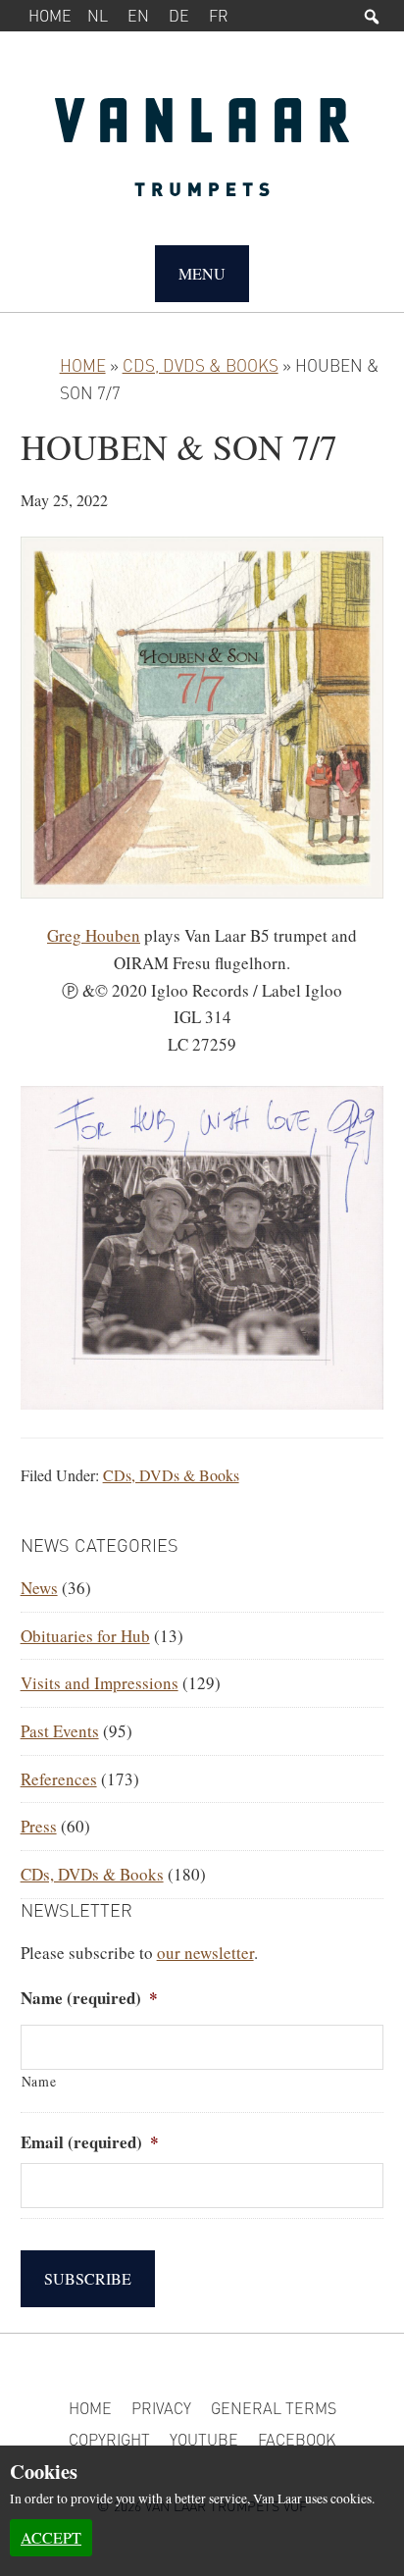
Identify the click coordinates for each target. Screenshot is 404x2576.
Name (39, 2081)
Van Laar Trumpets (202, 157)
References (59, 1779)
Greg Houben (94, 935)
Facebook (297, 2439)
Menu (202, 273)
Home (50, 15)
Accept (51, 2537)
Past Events (60, 1731)
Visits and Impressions (100, 1683)
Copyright (109, 2439)
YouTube (204, 2439)
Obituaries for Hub (85, 1636)
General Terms (274, 2408)
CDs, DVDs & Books (201, 365)
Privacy (161, 2408)
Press (39, 1826)
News (39, 1588)
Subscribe (88, 2278)
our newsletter (205, 1953)
